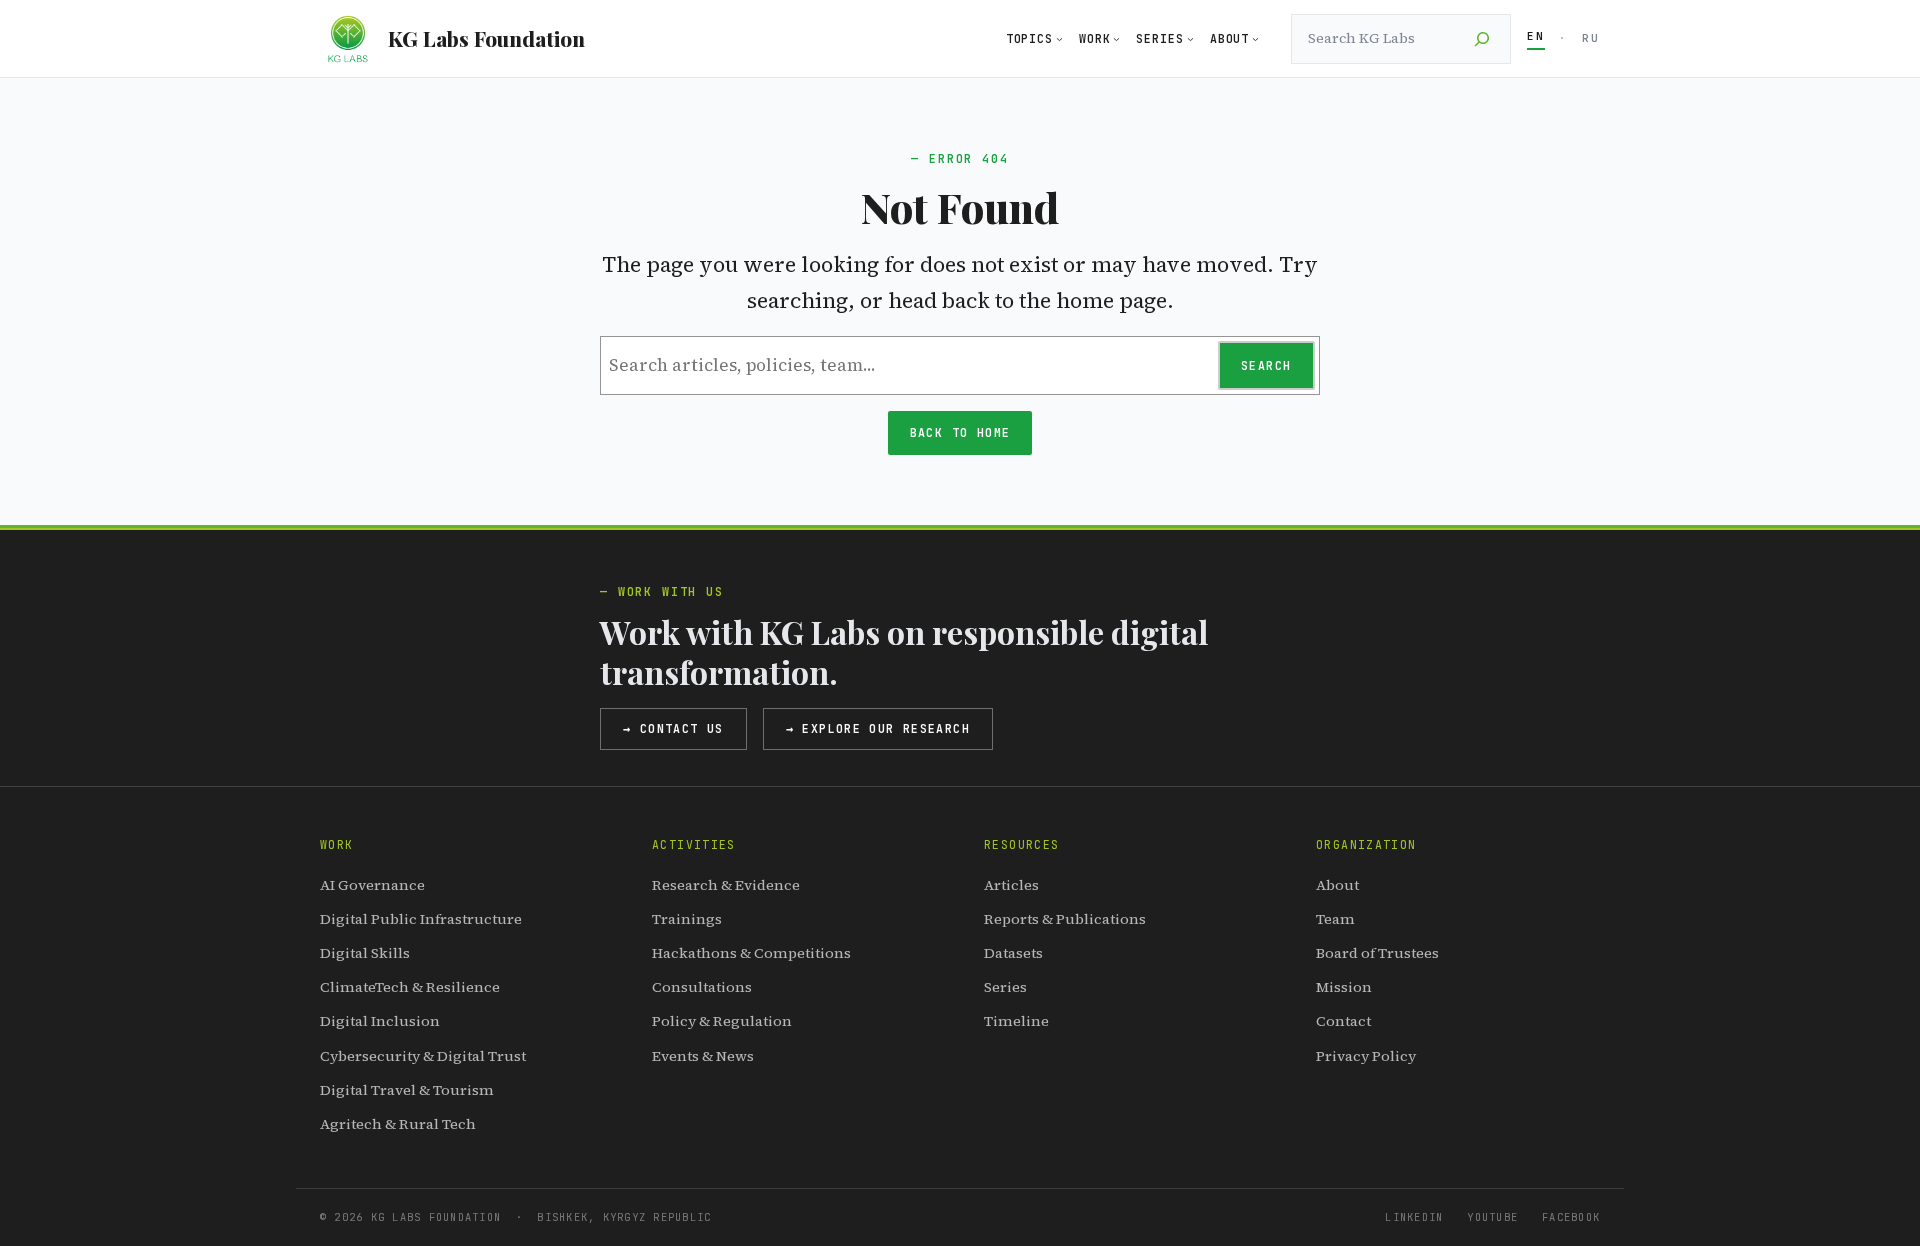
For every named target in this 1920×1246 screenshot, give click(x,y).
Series (1005, 987)
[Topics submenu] (1059, 38)
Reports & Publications (1065, 919)
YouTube (1492, 1217)
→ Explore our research (878, 728)
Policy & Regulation (722, 1021)
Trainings (687, 919)
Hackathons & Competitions (751, 953)
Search (1266, 365)
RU (1591, 38)
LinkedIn (1414, 1217)
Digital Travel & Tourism (407, 1090)
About (1337, 885)
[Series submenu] (1190, 38)
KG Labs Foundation (486, 38)
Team (1335, 919)
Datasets (1013, 953)
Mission (1344, 987)
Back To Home (960, 432)
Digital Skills (365, 953)
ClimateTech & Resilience (410, 987)
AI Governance (372, 885)
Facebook (1571, 1217)
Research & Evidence (726, 885)
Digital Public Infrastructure (421, 919)
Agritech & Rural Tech (398, 1124)
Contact (1343, 1021)
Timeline (1016, 1021)
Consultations (702, 987)
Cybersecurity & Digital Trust (423, 1056)
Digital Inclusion (380, 1021)
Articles (1011, 885)
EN (1536, 36)
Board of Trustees (1377, 953)
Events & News (703, 1056)
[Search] (1482, 39)
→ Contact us (673, 728)
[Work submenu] (1116, 38)
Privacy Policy (1366, 1056)
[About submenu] (1255, 38)
